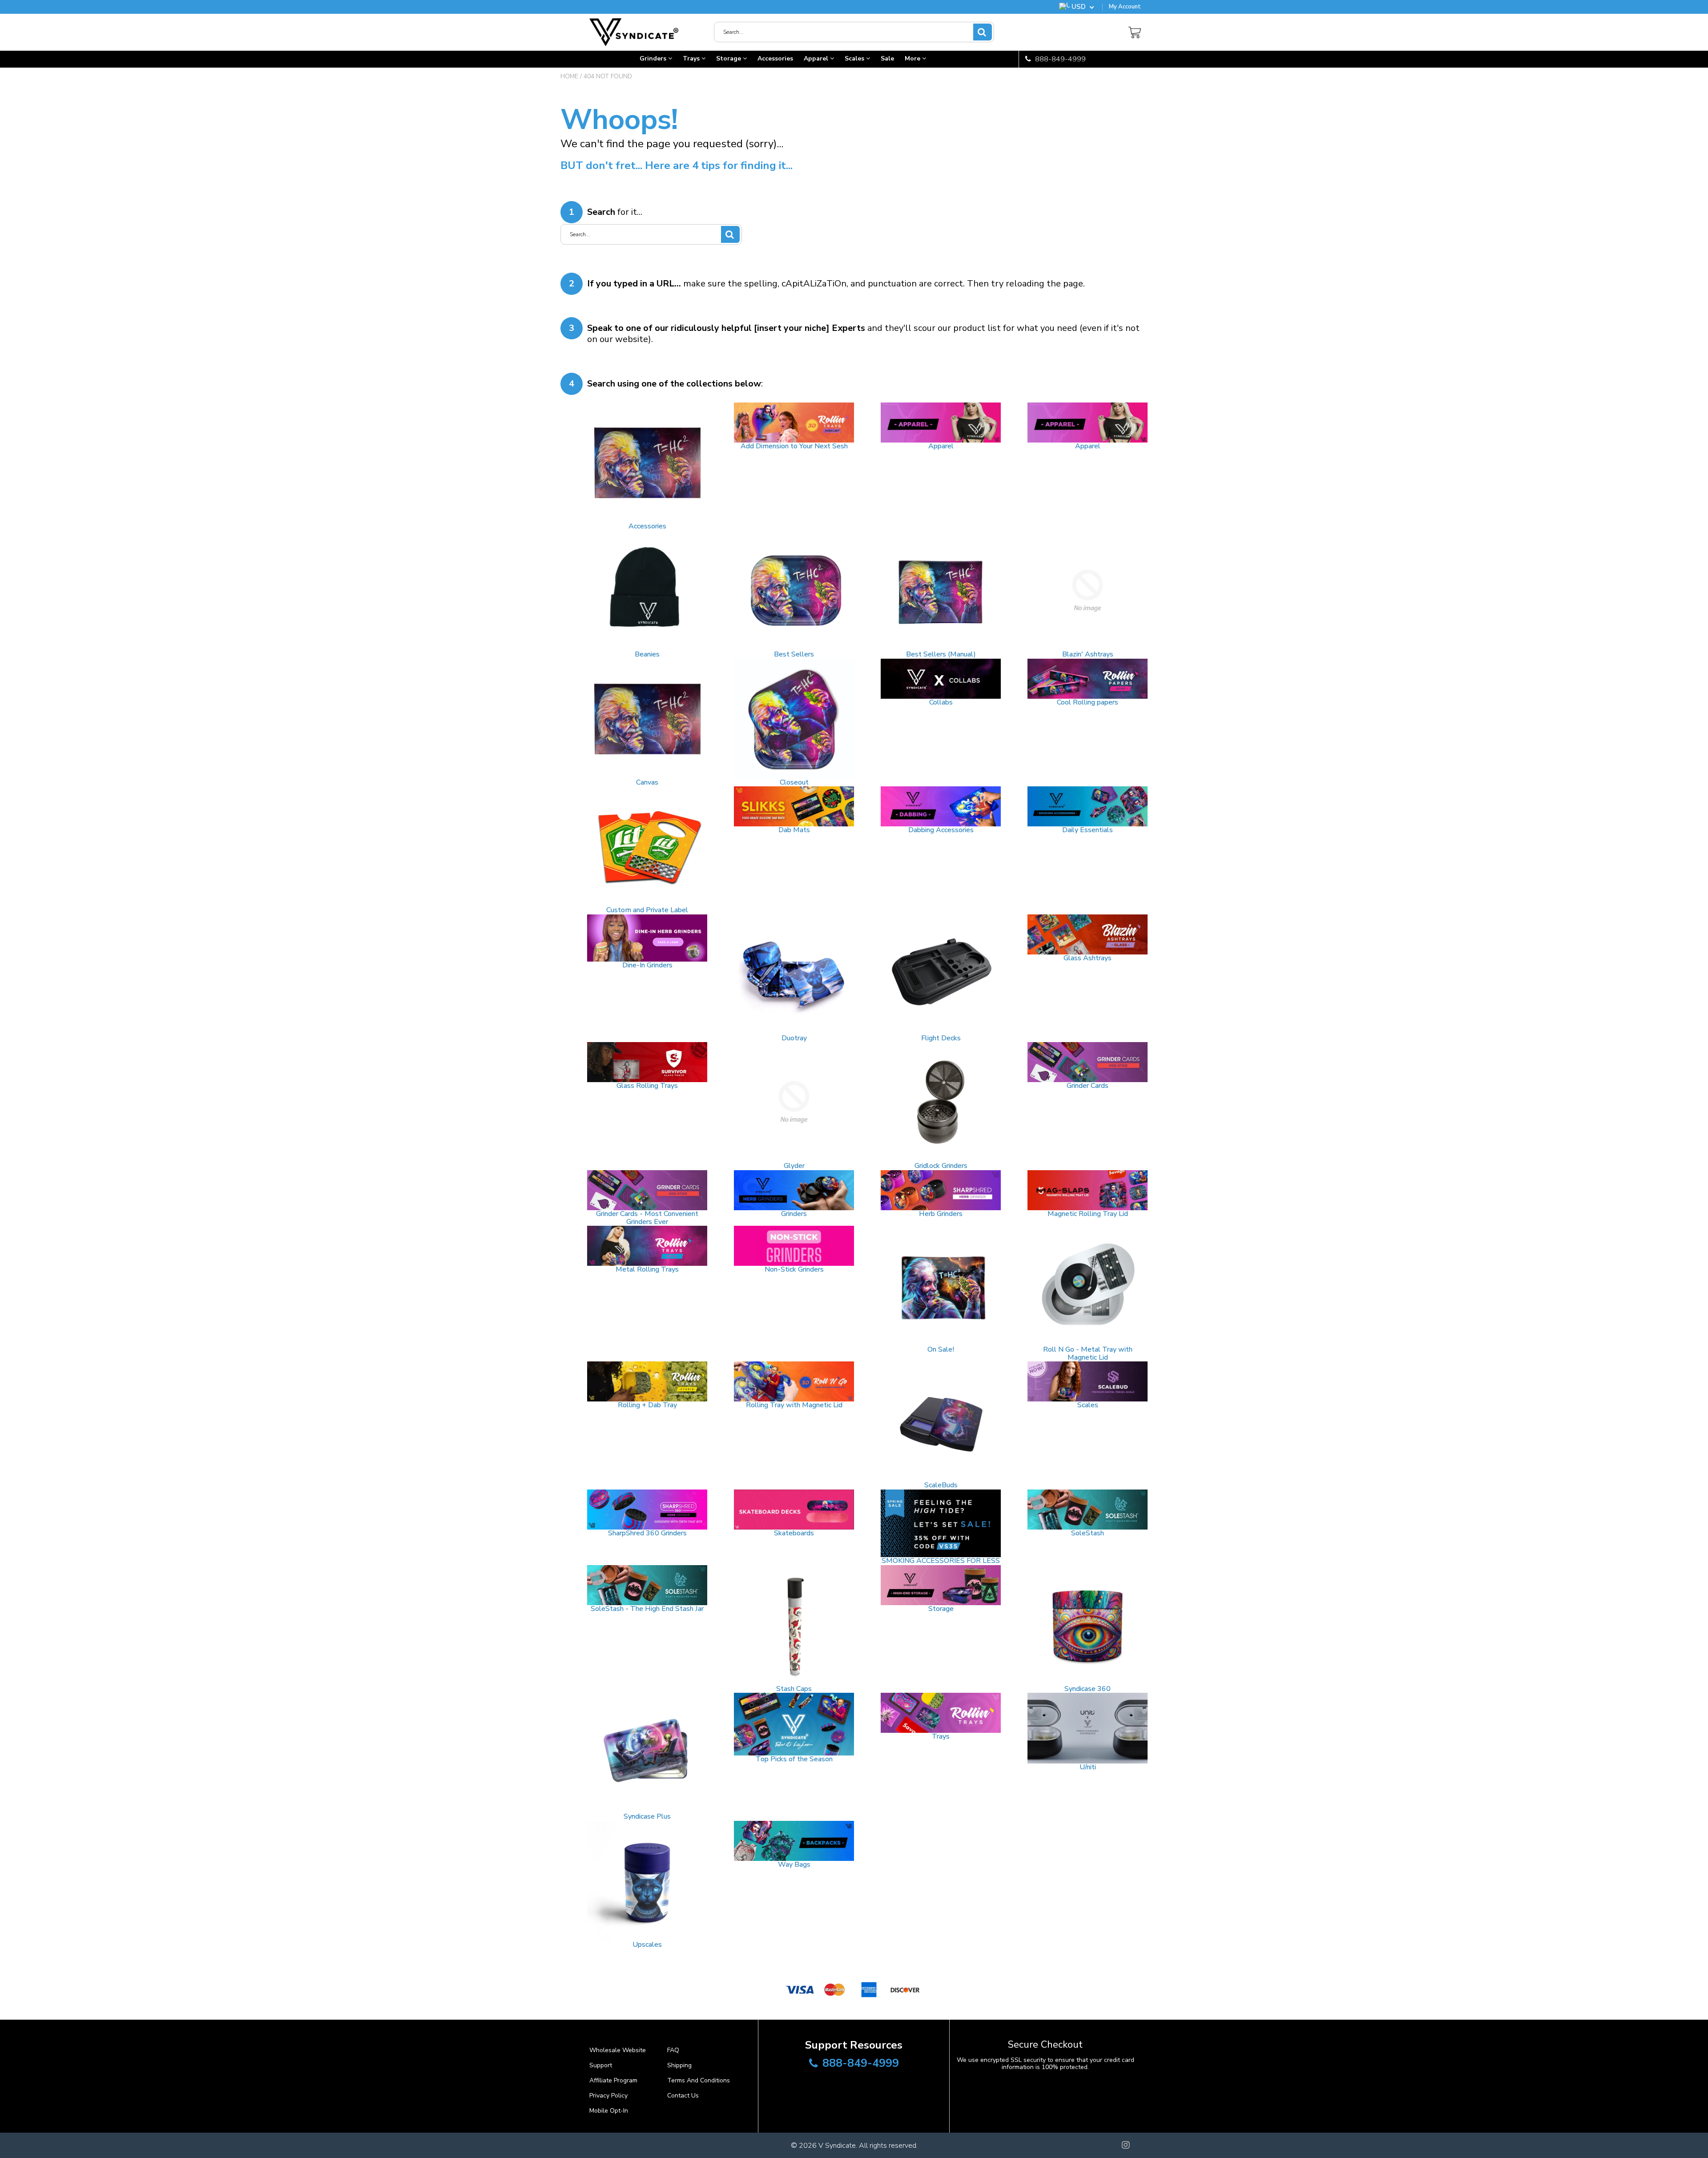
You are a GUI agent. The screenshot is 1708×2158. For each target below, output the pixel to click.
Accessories (775, 58)
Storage (729, 58)
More (913, 58)
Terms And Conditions (699, 2080)
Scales (855, 58)
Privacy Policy (608, 2096)
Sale (887, 58)
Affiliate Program (613, 2080)
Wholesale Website (618, 2050)
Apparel (817, 58)
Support (601, 2065)
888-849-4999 (1059, 59)
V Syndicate (837, 2146)
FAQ (673, 2050)
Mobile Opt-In (609, 2111)
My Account (1125, 7)
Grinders (654, 58)
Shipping (679, 2065)
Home (569, 76)
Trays (692, 58)
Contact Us (683, 2096)
